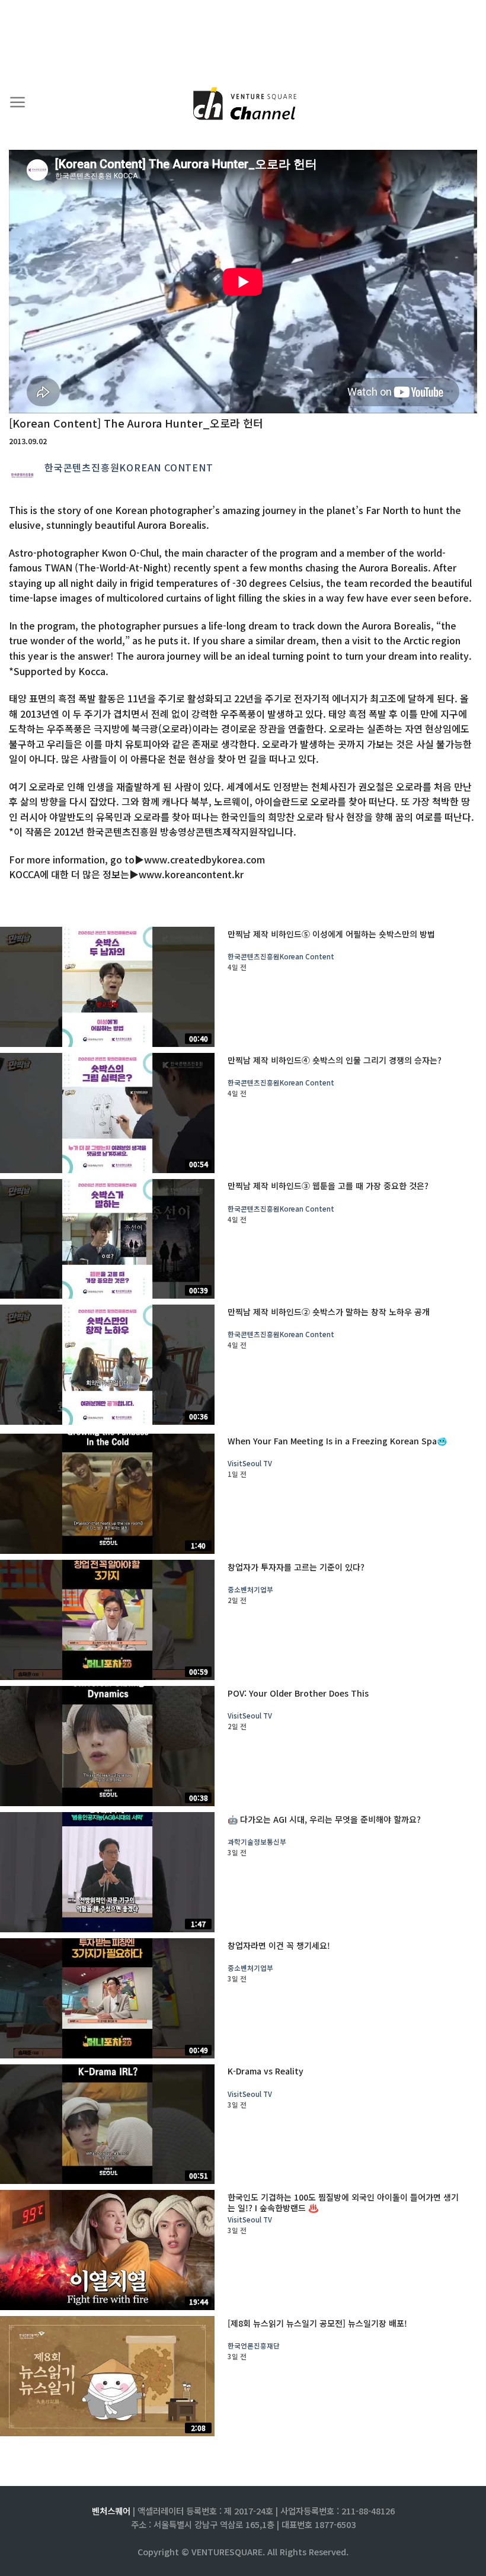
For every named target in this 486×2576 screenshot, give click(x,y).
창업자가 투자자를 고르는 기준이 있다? (296, 1567)
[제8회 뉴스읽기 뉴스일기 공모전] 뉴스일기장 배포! (317, 2323)
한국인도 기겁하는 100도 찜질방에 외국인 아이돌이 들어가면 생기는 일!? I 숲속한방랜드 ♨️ (343, 2202)
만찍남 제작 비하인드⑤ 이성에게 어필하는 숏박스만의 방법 (331, 934)
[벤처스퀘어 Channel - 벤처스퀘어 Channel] (243, 105)
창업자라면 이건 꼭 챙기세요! (279, 1945)
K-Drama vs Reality (266, 2071)
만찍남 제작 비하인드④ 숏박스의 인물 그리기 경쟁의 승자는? (335, 1060)
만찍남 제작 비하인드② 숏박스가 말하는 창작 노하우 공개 (329, 1312)
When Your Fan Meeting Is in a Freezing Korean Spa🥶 (337, 1441)
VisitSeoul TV (250, 1464)
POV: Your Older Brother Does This (298, 1693)
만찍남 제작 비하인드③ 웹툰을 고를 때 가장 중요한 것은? (328, 1186)
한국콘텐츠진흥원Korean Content (129, 467)
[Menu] (18, 102)
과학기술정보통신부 (257, 1842)
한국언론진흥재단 (254, 2346)
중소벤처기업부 (250, 1590)
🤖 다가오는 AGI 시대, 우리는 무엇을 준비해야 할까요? (324, 1819)
